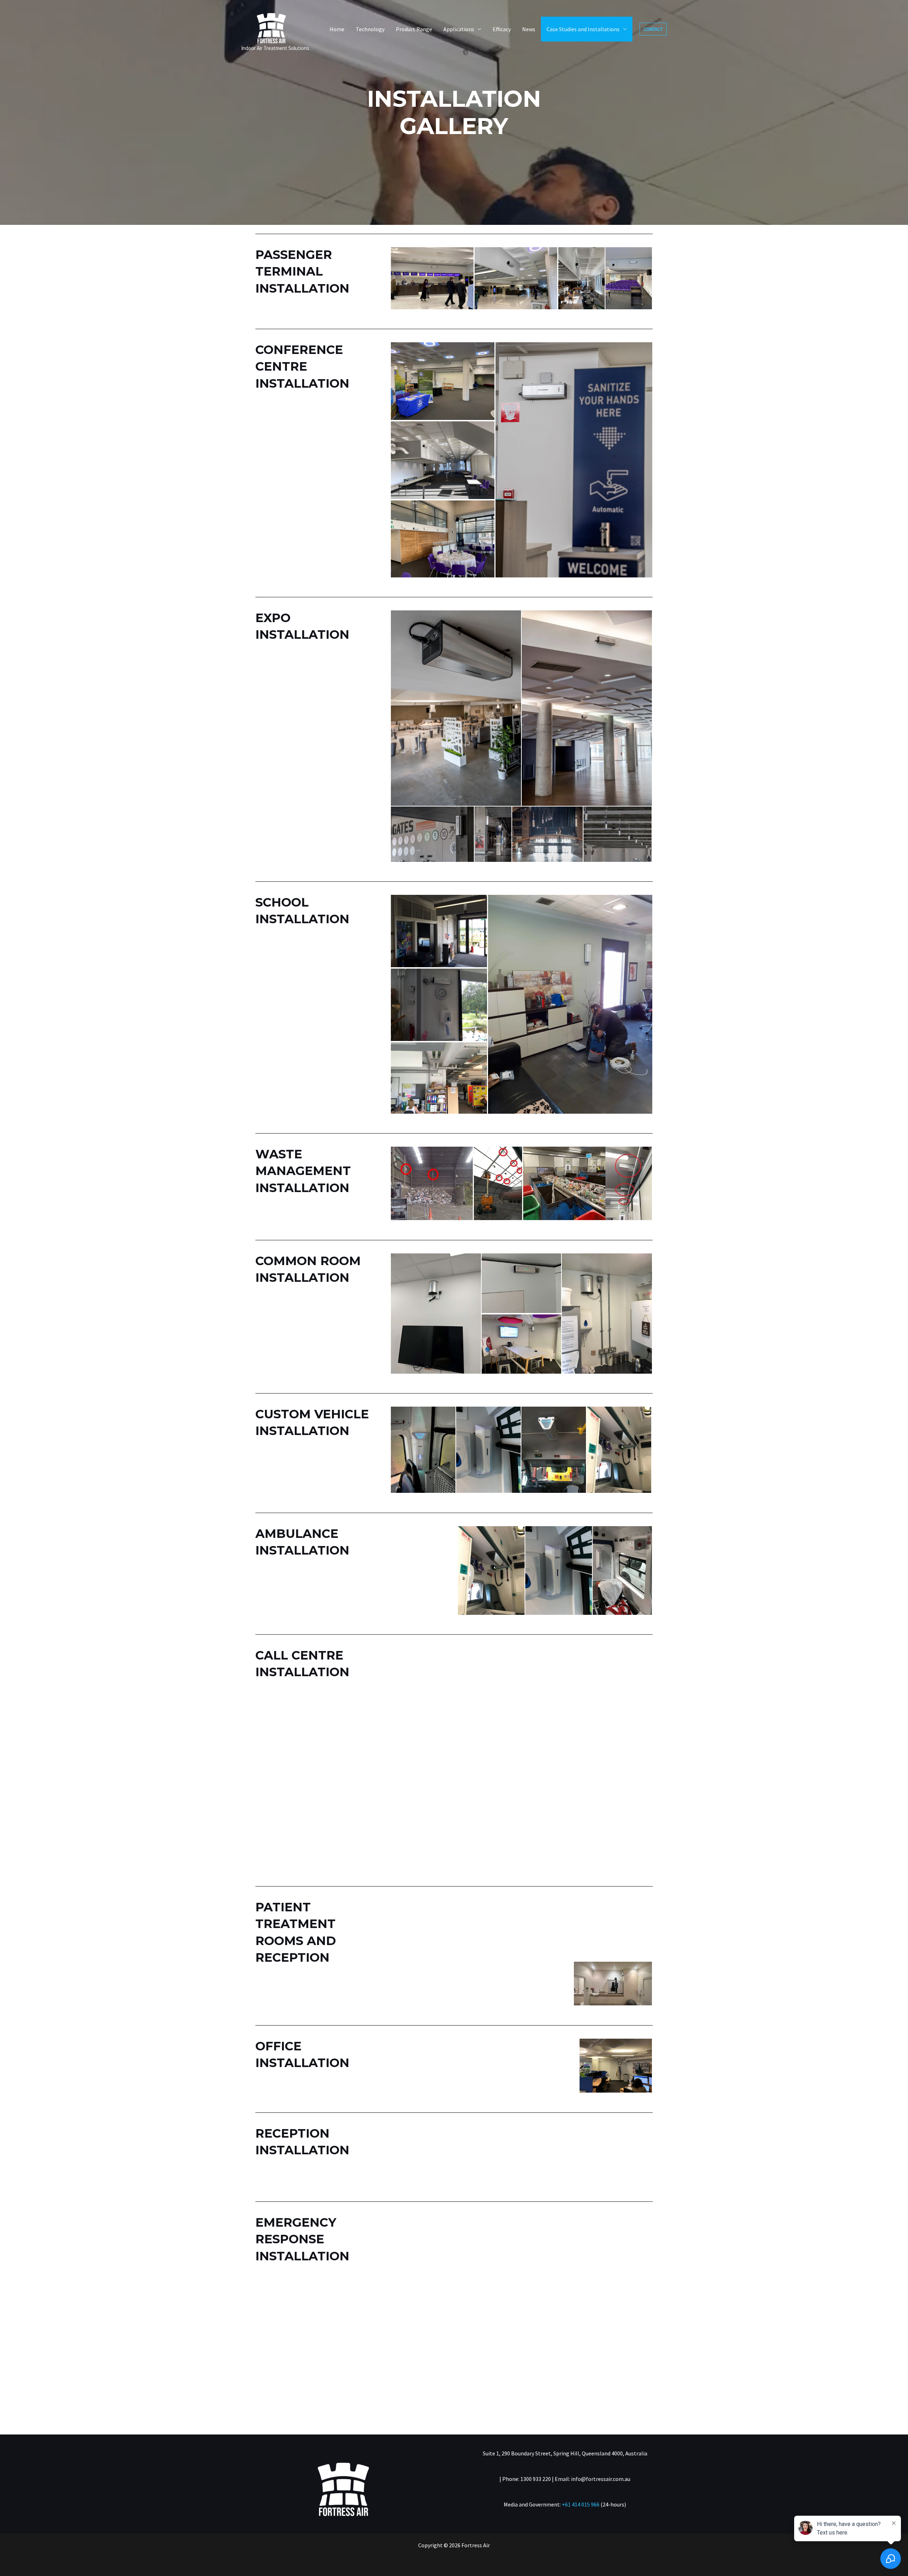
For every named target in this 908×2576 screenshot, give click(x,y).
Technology (370, 29)
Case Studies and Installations (583, 29)
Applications (459, 29)
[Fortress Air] (271, 24)
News (529, 29)
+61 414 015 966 (581, 2504)
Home (337, 29)
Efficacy (502, 29)
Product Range (414, 29)
